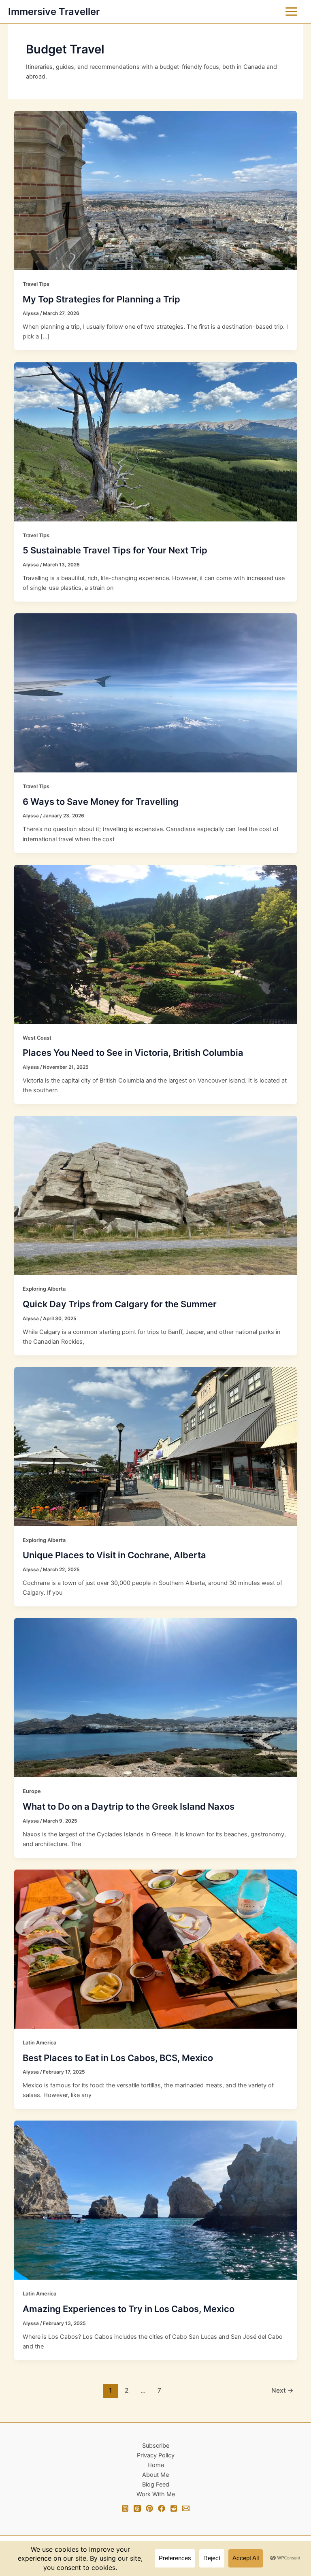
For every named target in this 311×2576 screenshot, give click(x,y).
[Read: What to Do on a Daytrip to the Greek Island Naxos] (156, 1697)
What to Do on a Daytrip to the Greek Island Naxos (129, 1806)
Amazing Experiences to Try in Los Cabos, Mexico (129, 2309)
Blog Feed (156, 2485)
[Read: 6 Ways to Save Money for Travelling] (156, 693)
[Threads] (137, 2508)
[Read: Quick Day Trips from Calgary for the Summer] (156, 1195)
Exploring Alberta (44, 1289)
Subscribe (156, 2446)
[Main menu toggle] (291, 12)
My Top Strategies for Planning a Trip (101, 299)
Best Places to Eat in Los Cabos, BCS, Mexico (118, 2058)
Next (282, 2390)
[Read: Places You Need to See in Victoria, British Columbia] (156, 944)
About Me (155, 2475)
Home (156, 2465)
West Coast (37, 1038)
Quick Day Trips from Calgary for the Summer (120, 1304)
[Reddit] (174, 2508)
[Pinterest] (149, 2508)
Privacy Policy (156, 2455)
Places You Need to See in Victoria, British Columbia (133, 1053)
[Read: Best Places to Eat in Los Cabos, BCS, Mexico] (156, 1948)
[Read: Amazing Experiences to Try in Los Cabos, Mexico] (156, 2200)
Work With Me (156, 2494)
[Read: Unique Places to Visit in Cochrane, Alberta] (156, 1446)
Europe (32, 1791)
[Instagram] (125, 2508)
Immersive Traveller (54, 12)
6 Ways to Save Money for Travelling (101, 802)
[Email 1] (186, 2508)
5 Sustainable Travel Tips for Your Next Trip (115, 550)
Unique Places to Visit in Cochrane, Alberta (114, 1555)
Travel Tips (36, 284)
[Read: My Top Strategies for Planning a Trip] (156, 190)
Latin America (39, 2043)
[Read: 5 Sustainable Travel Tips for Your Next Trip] (156, 441)
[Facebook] (162, 2508)
